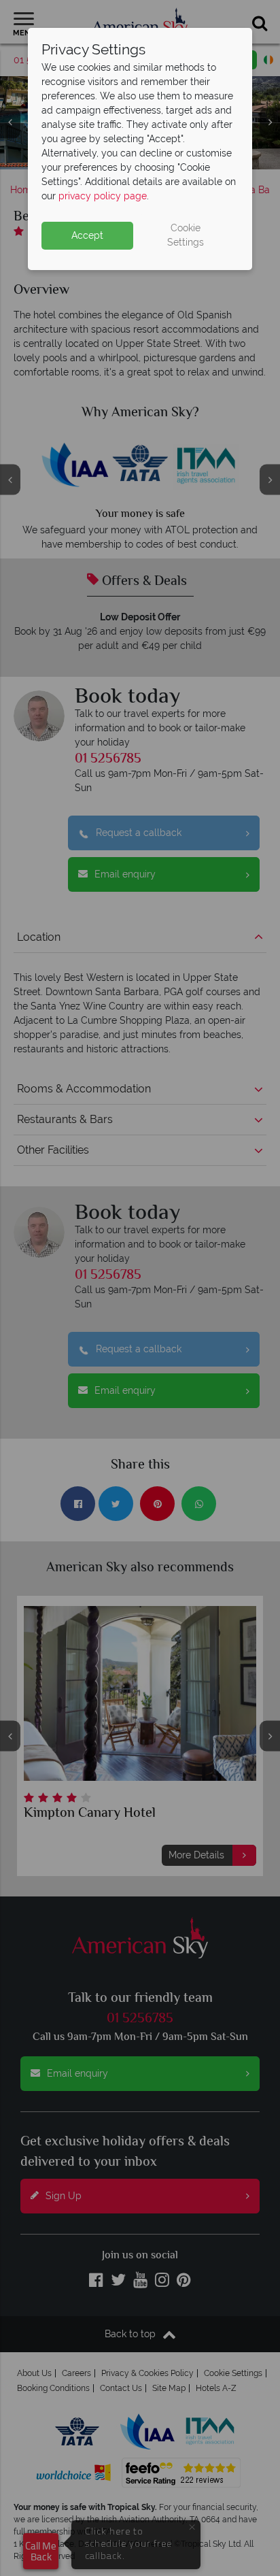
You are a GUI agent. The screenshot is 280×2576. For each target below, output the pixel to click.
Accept (87, 235)
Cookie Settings (186, 235)
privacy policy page (103, 196)
